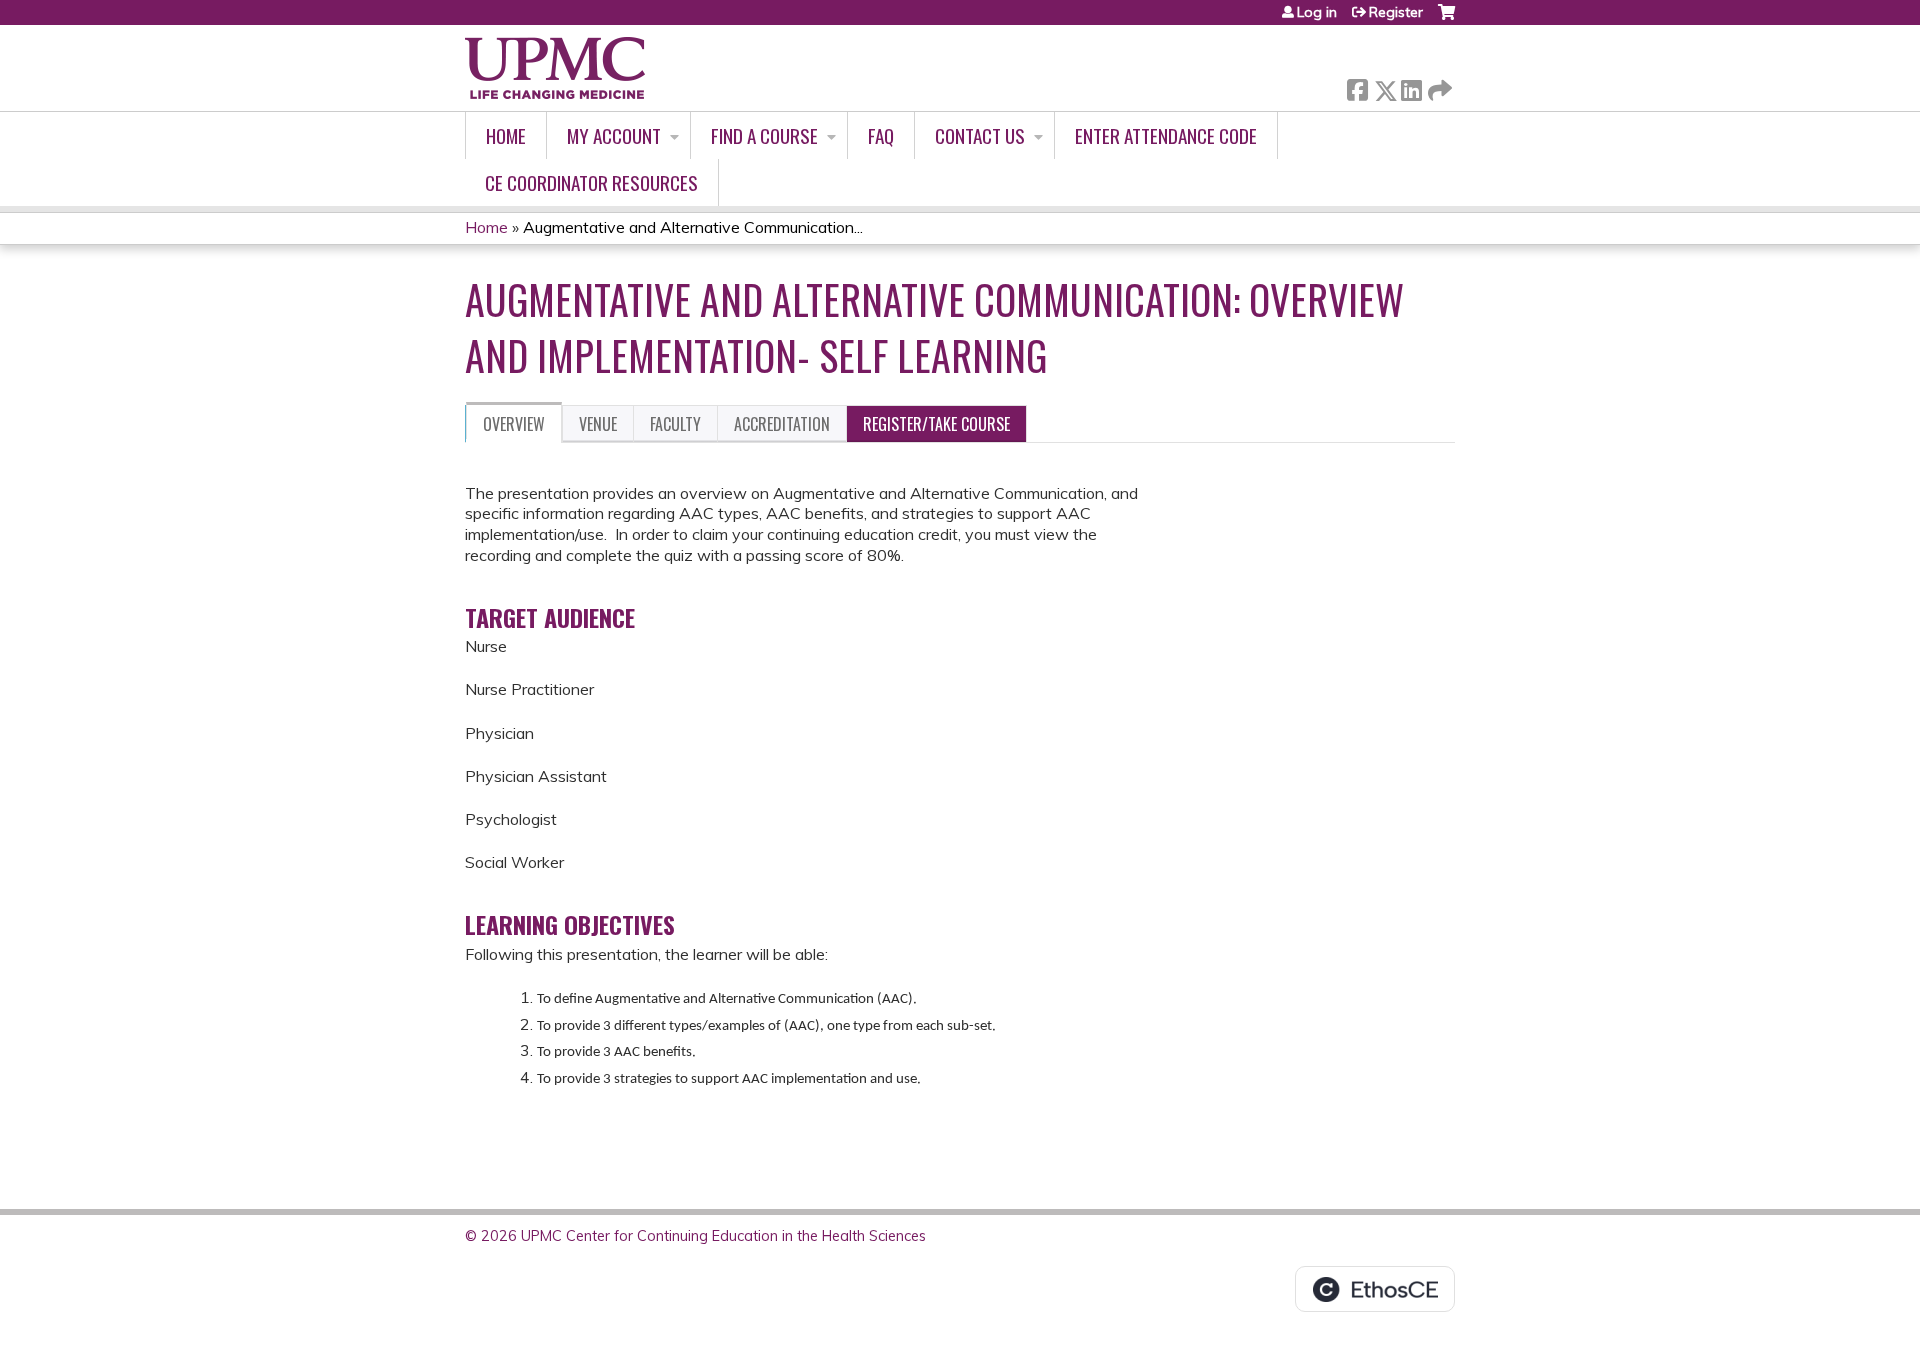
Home (506, 135)
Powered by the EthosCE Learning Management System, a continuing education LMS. (1375, 1289)
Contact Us (980, 135)
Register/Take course (936, 424)
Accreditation (782, 424)
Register (1396, 12)
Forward (1438, 85)
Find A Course (764, 135)
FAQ (881, 135)
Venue (598, 424)
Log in (1317, 12)
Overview (514, 424)
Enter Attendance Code (1166, 135)
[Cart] (1446, 19)
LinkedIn (1411, 86)
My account (614, 135)
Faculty (675, 424)
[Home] (555, 68)
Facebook (1357, 86)
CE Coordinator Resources (591, 182)
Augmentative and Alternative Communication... (693, 227)
